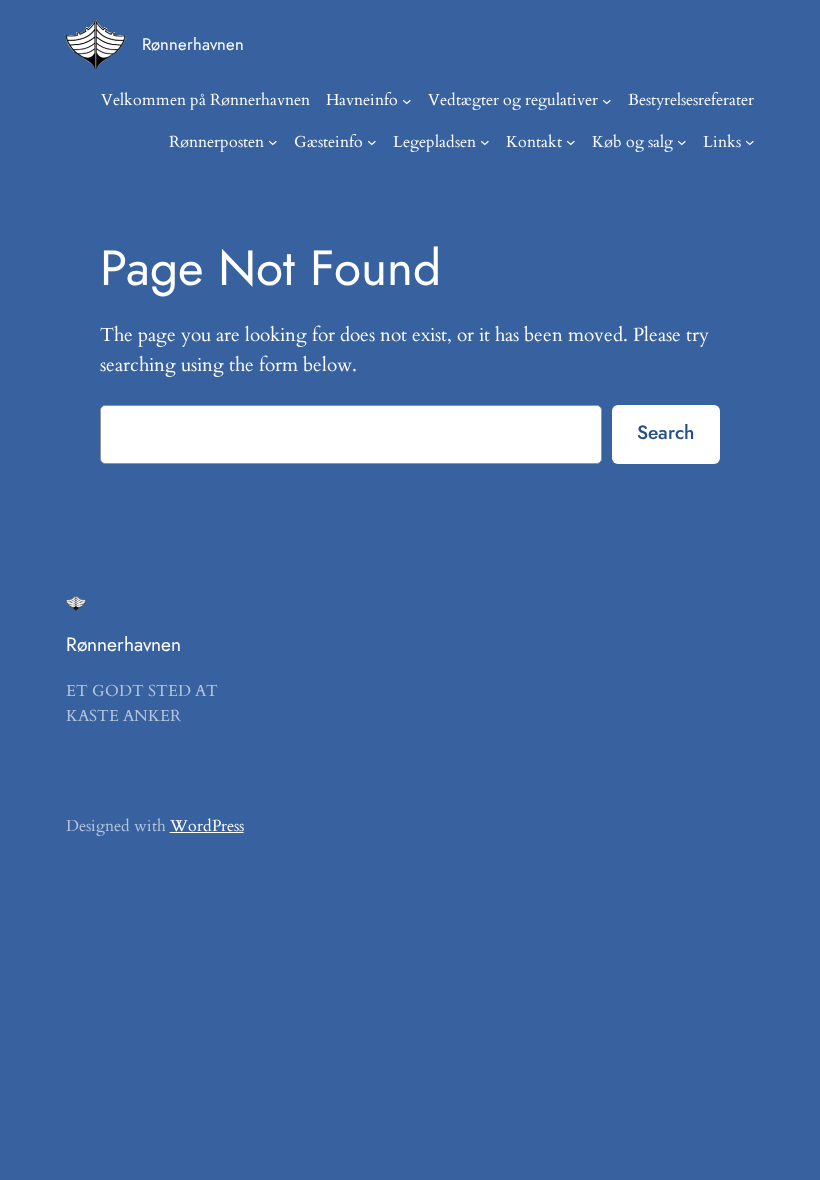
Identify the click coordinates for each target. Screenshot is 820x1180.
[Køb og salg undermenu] (682, 142)
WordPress (207, 826)
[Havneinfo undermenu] (407, 101)
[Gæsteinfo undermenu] (372, 142)
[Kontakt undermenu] (571, 142)
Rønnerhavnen (193, 44)
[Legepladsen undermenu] (485, 142)
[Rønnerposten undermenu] (273, 142)
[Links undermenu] (750, 142)
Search (665, 432)
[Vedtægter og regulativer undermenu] (607, 101)
